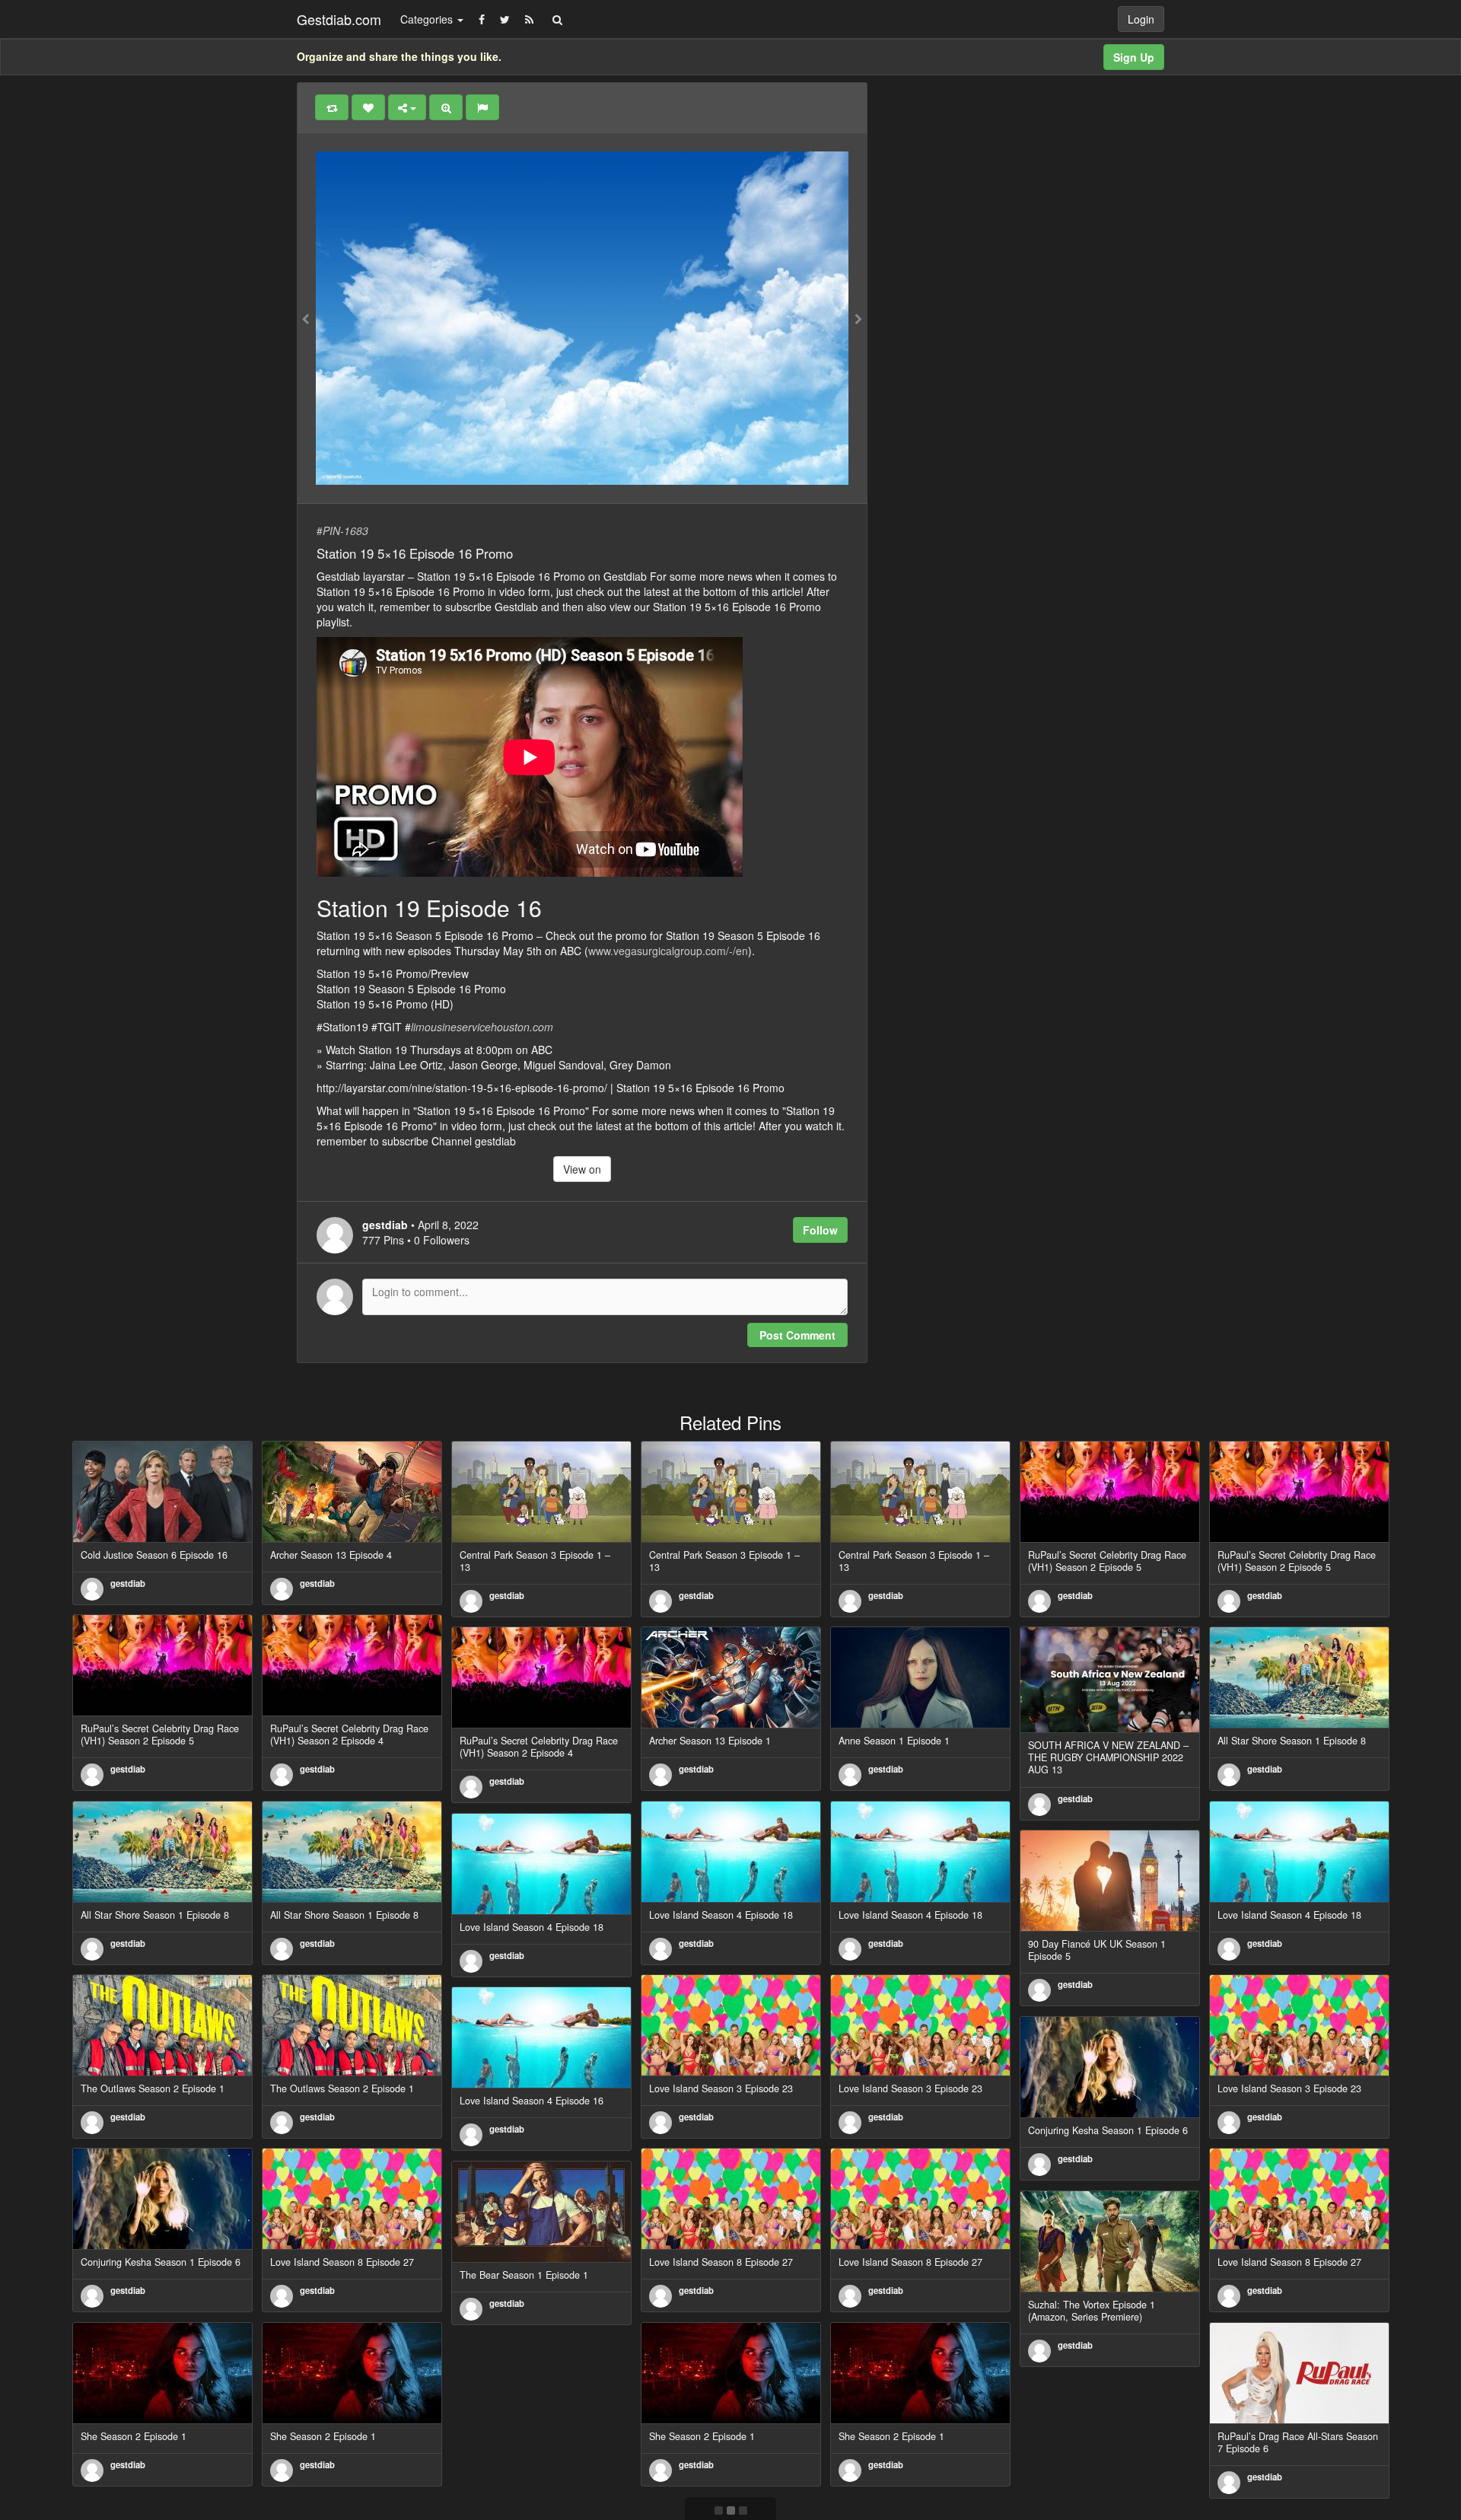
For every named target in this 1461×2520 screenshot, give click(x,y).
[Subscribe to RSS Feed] (529, 19)
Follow (820, 1230)
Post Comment (797, 1335)
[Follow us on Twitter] (505, 19)
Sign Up (1134, 57)
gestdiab (128, 1583)
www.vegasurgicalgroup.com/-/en (668, 951)
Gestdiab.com (339, 19)
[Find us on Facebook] (482, 19)
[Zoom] (446, 107)
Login (1141, 19)
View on (582, 1169)
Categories (428, 19)
